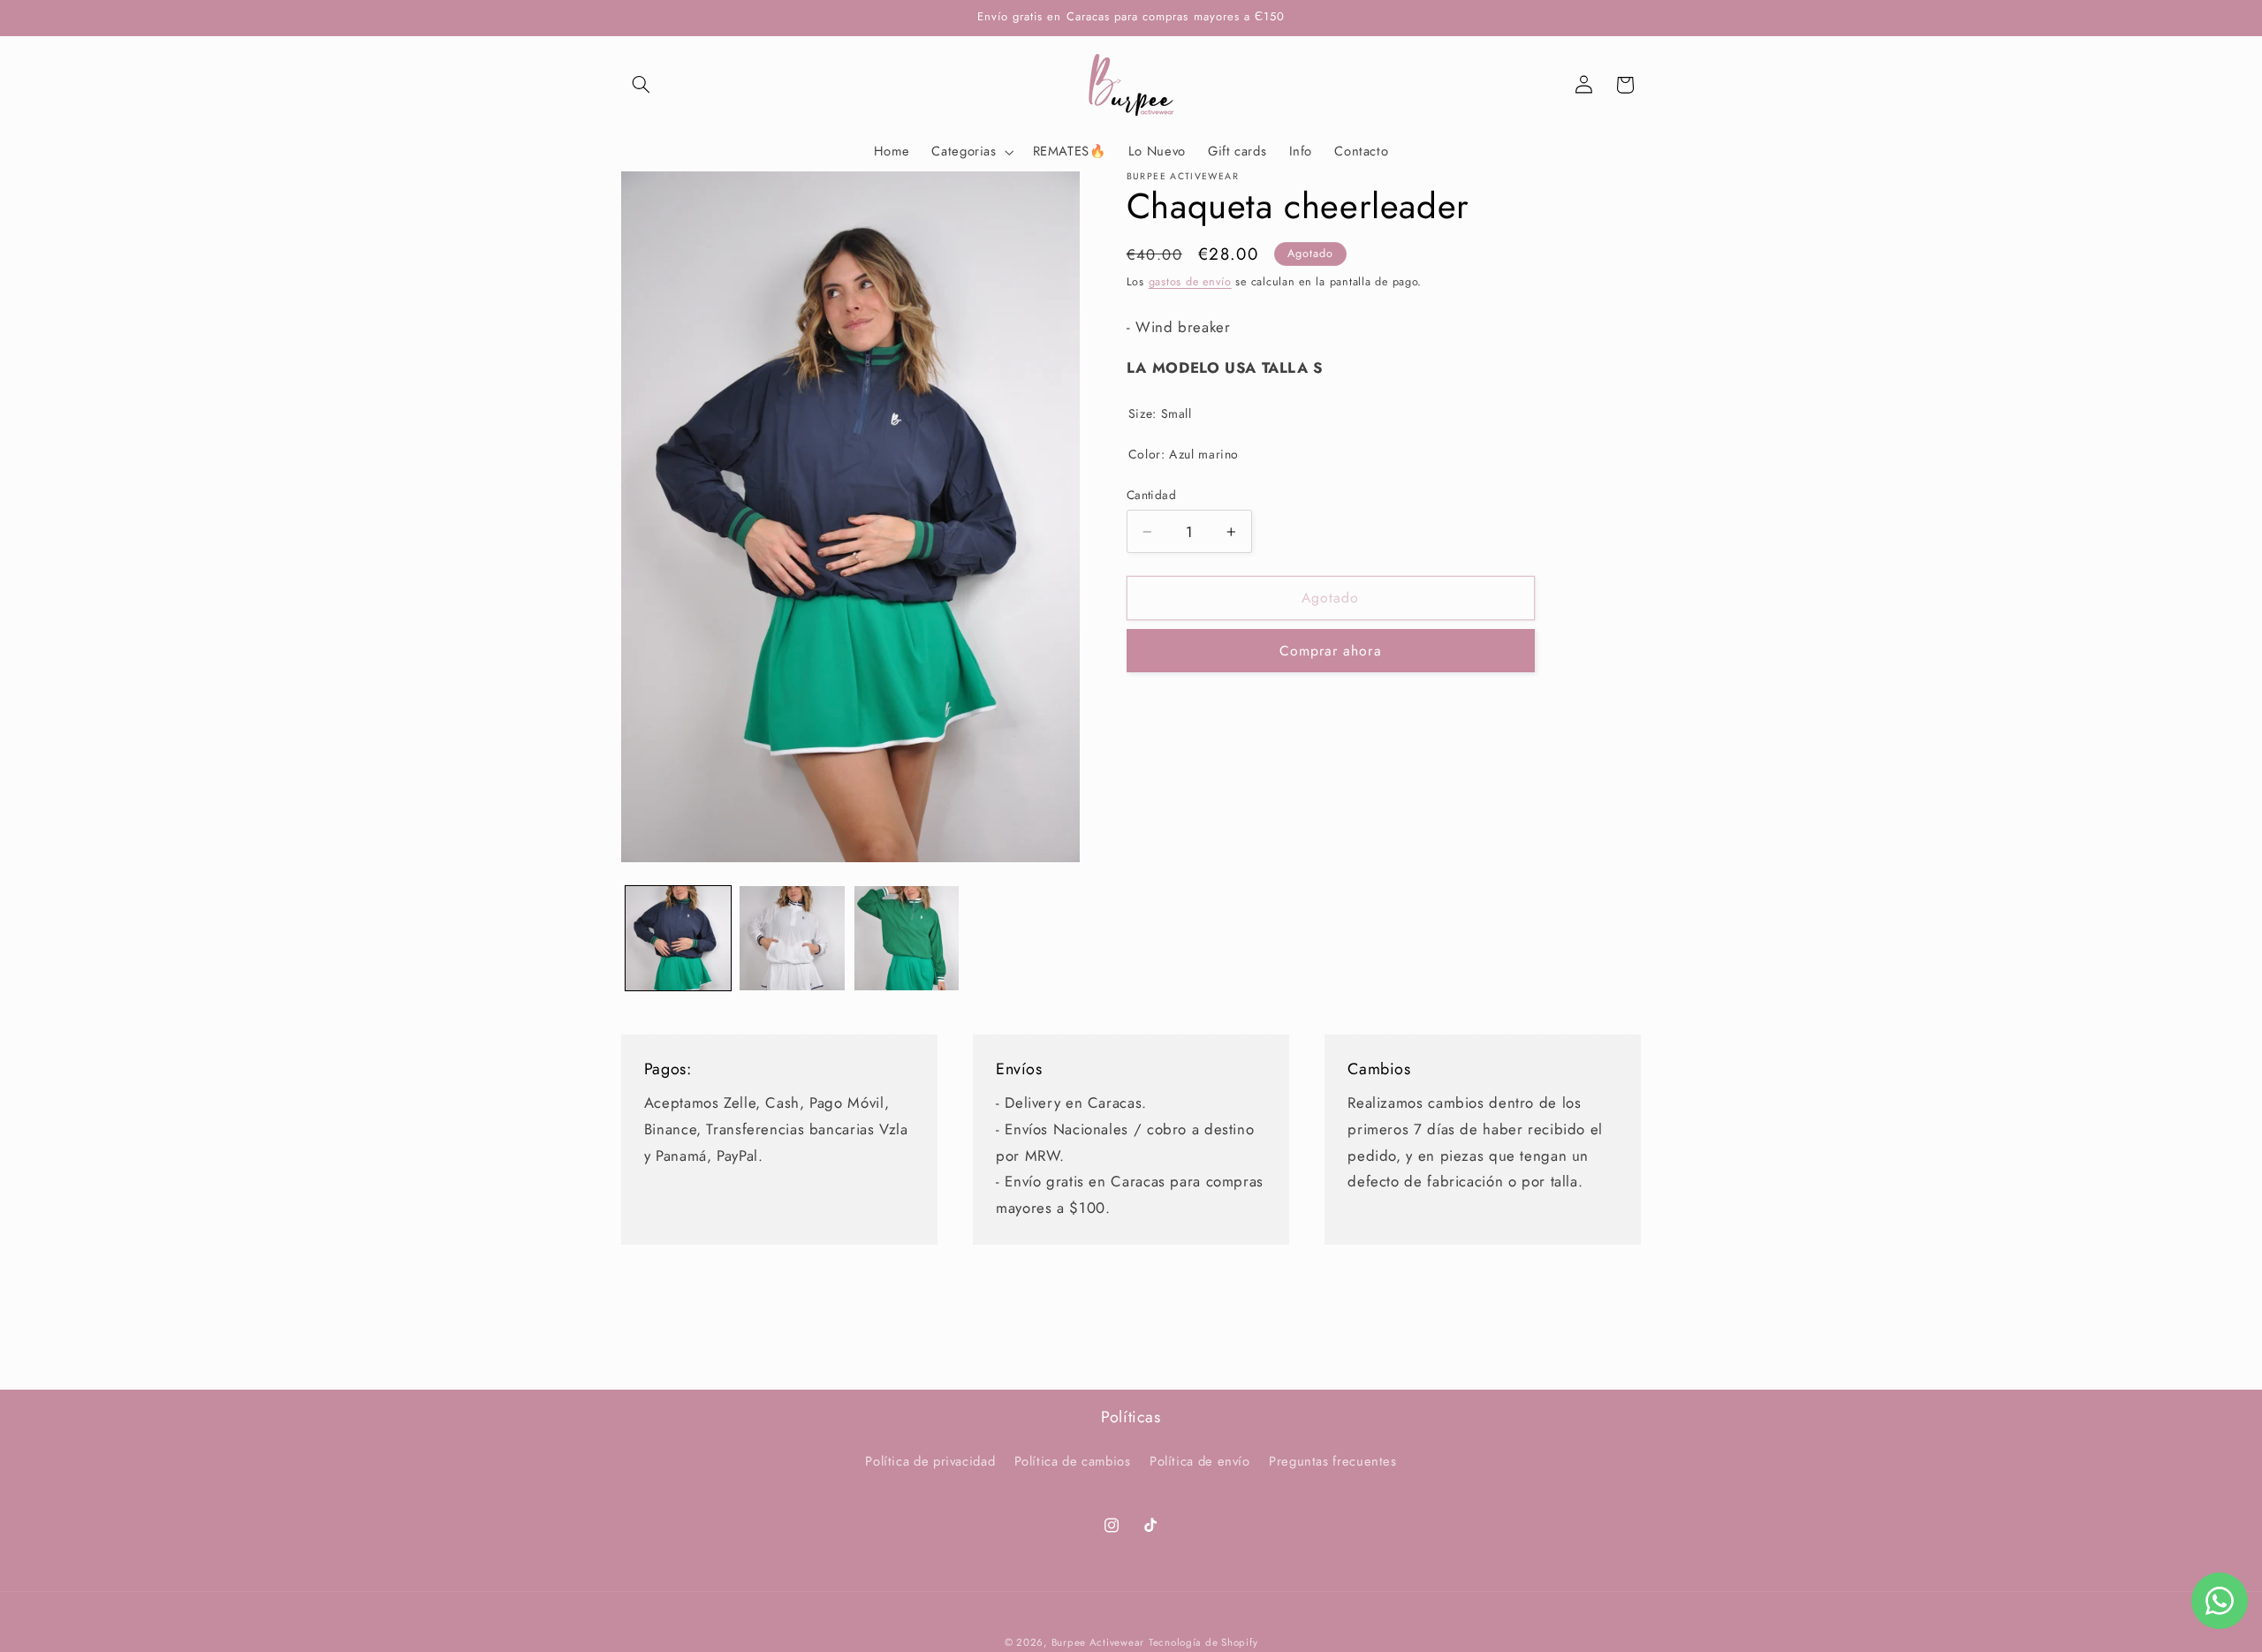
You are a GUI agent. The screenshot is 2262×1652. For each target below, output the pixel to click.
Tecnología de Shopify (1203, 1642)
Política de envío (1200, 1462)
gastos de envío (1190, 281)
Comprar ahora (1331, 651)
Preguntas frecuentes (1333, 1462)
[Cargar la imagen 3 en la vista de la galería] (907, 939)
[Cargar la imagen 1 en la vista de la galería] (678, 939)
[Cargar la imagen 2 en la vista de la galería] (792, 939)
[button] (641, 85)
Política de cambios (1073, 1462)
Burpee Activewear (1098, 1642)
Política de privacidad (930, 1462)
